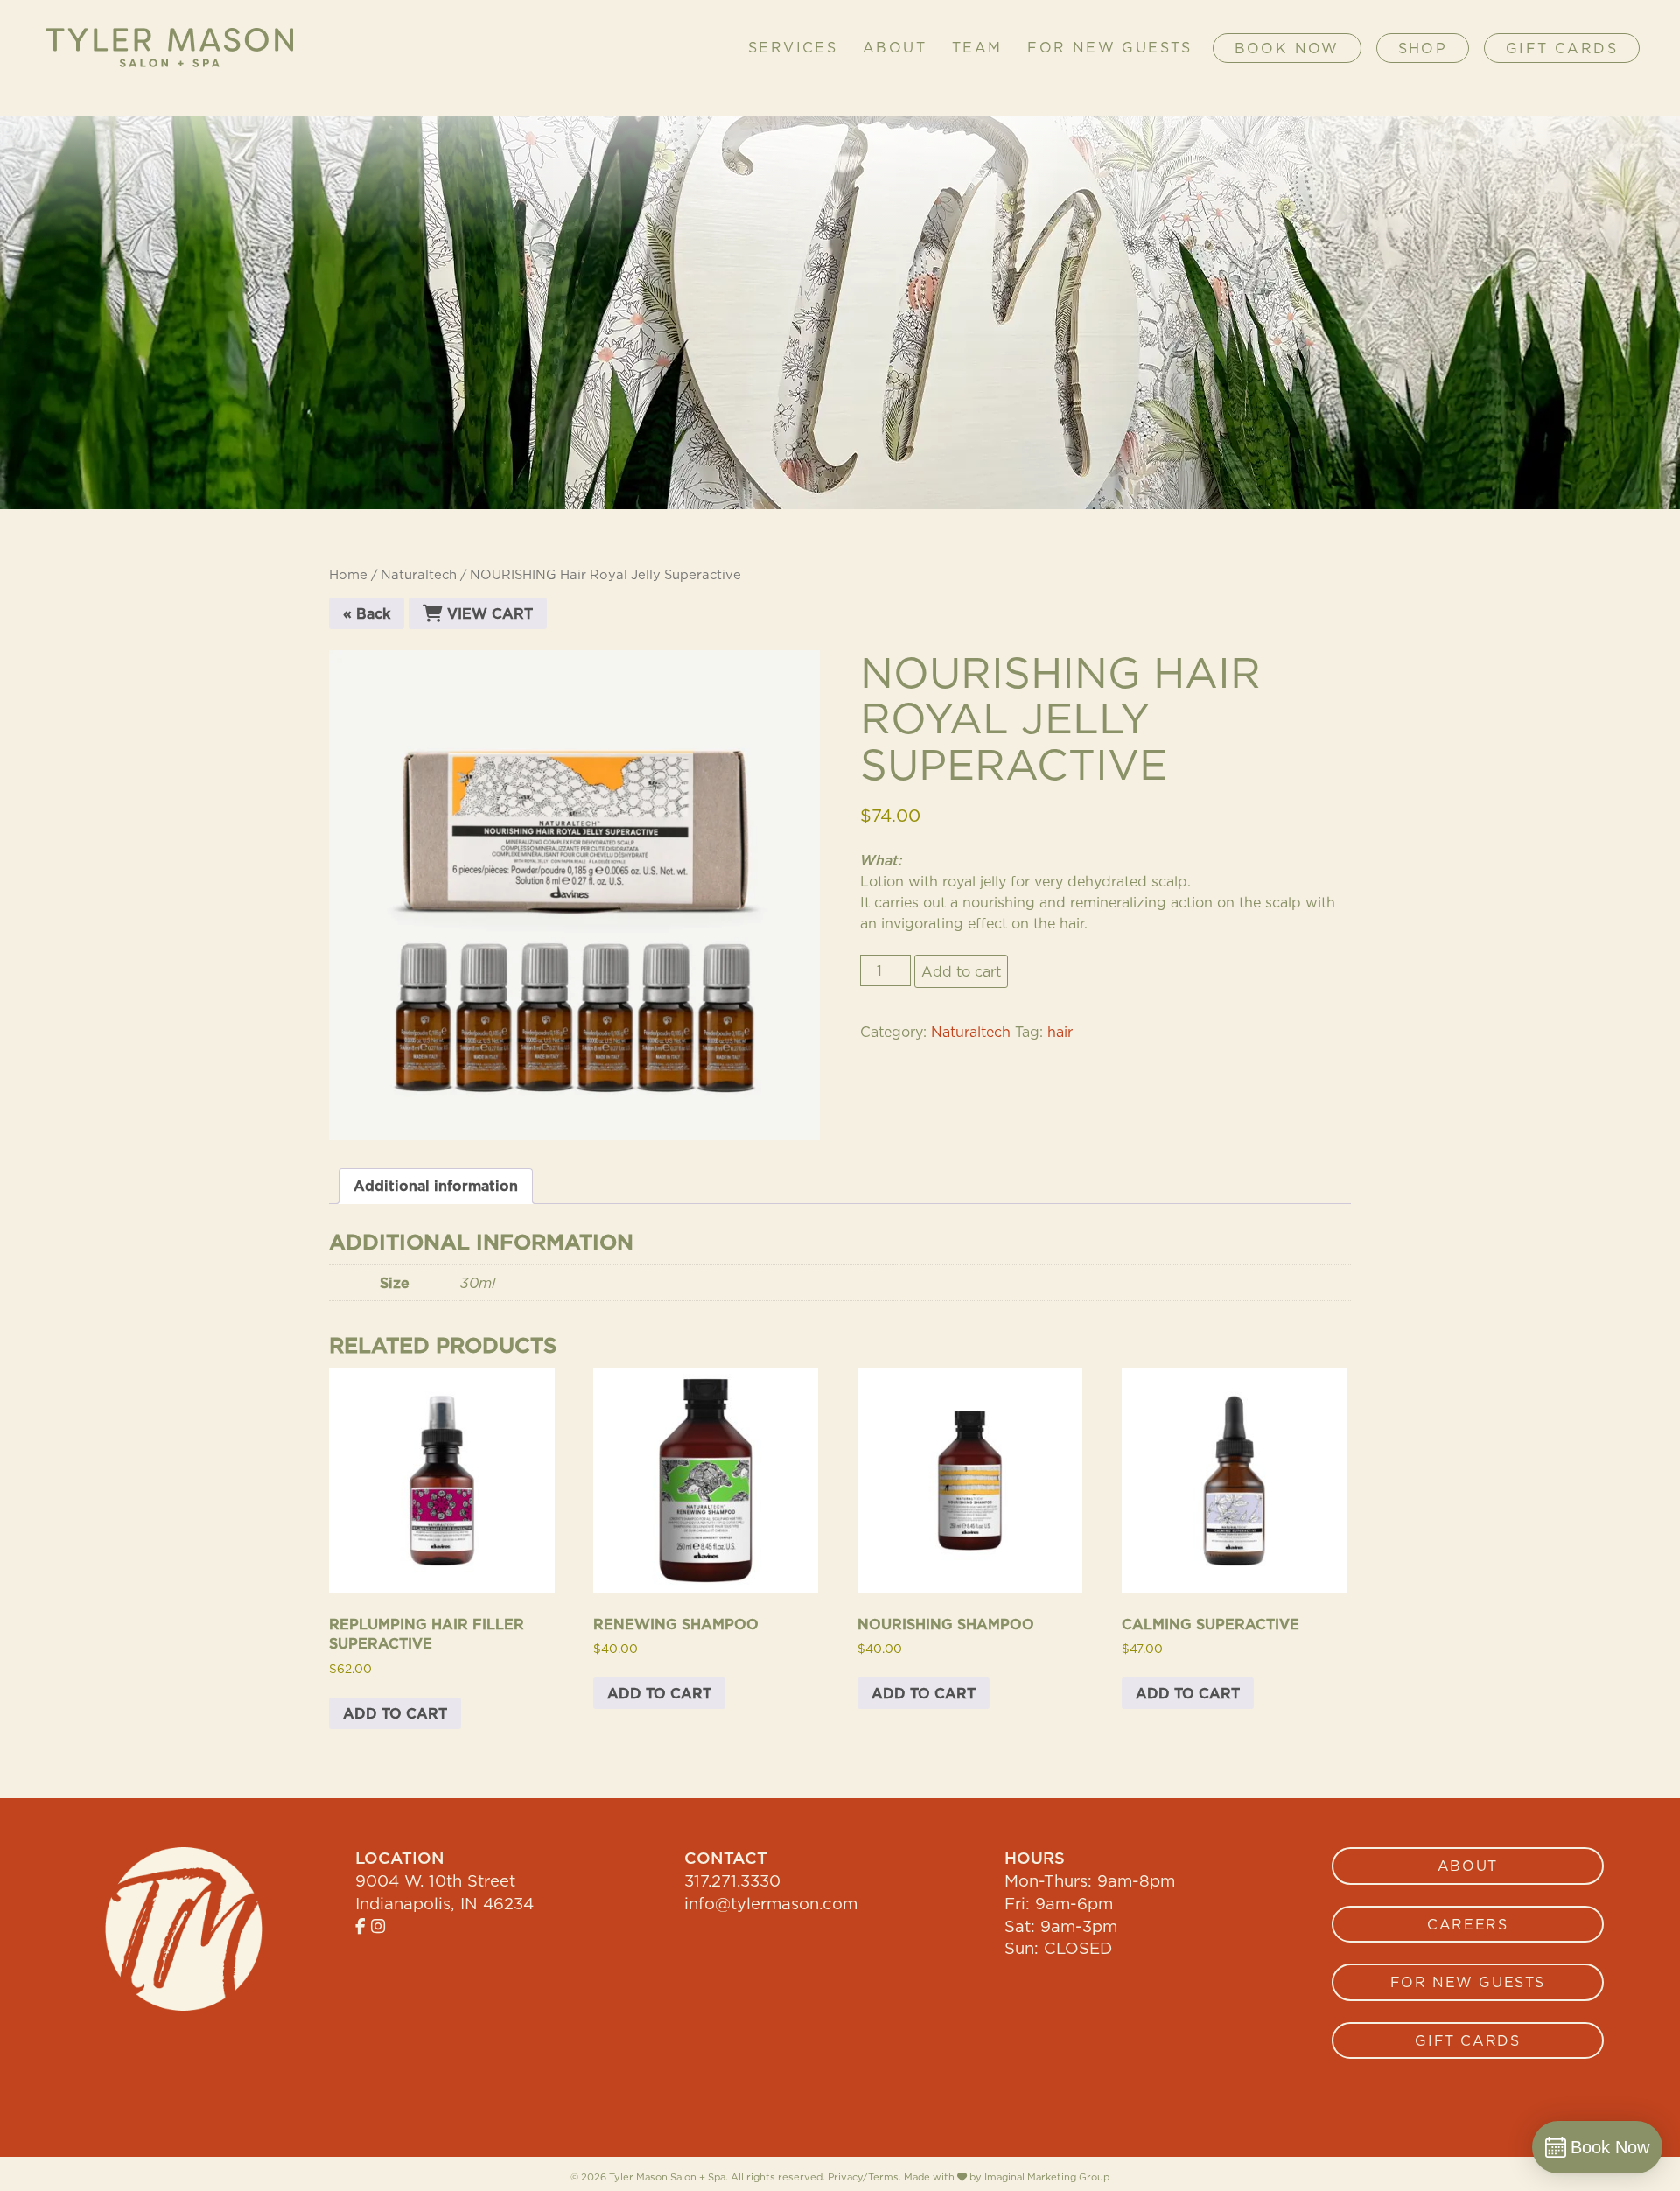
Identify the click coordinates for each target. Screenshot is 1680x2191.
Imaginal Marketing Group (1047, 2177)
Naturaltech (419, 574)
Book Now (1287, 48)
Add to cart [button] (395, 1713)
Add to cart (961, 971)
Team (977, 48)
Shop (1423, 48)
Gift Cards (1562, 48)
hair (1060, 1032)
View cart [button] (488, 613)
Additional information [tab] (436, 1186)
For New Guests (1110, 48)
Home (348, 574)
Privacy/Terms (863, 2177)
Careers (1467, 1924)
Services (793, 48)
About (895, 48)
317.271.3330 (732, 1880)
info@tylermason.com (771, 1903)
